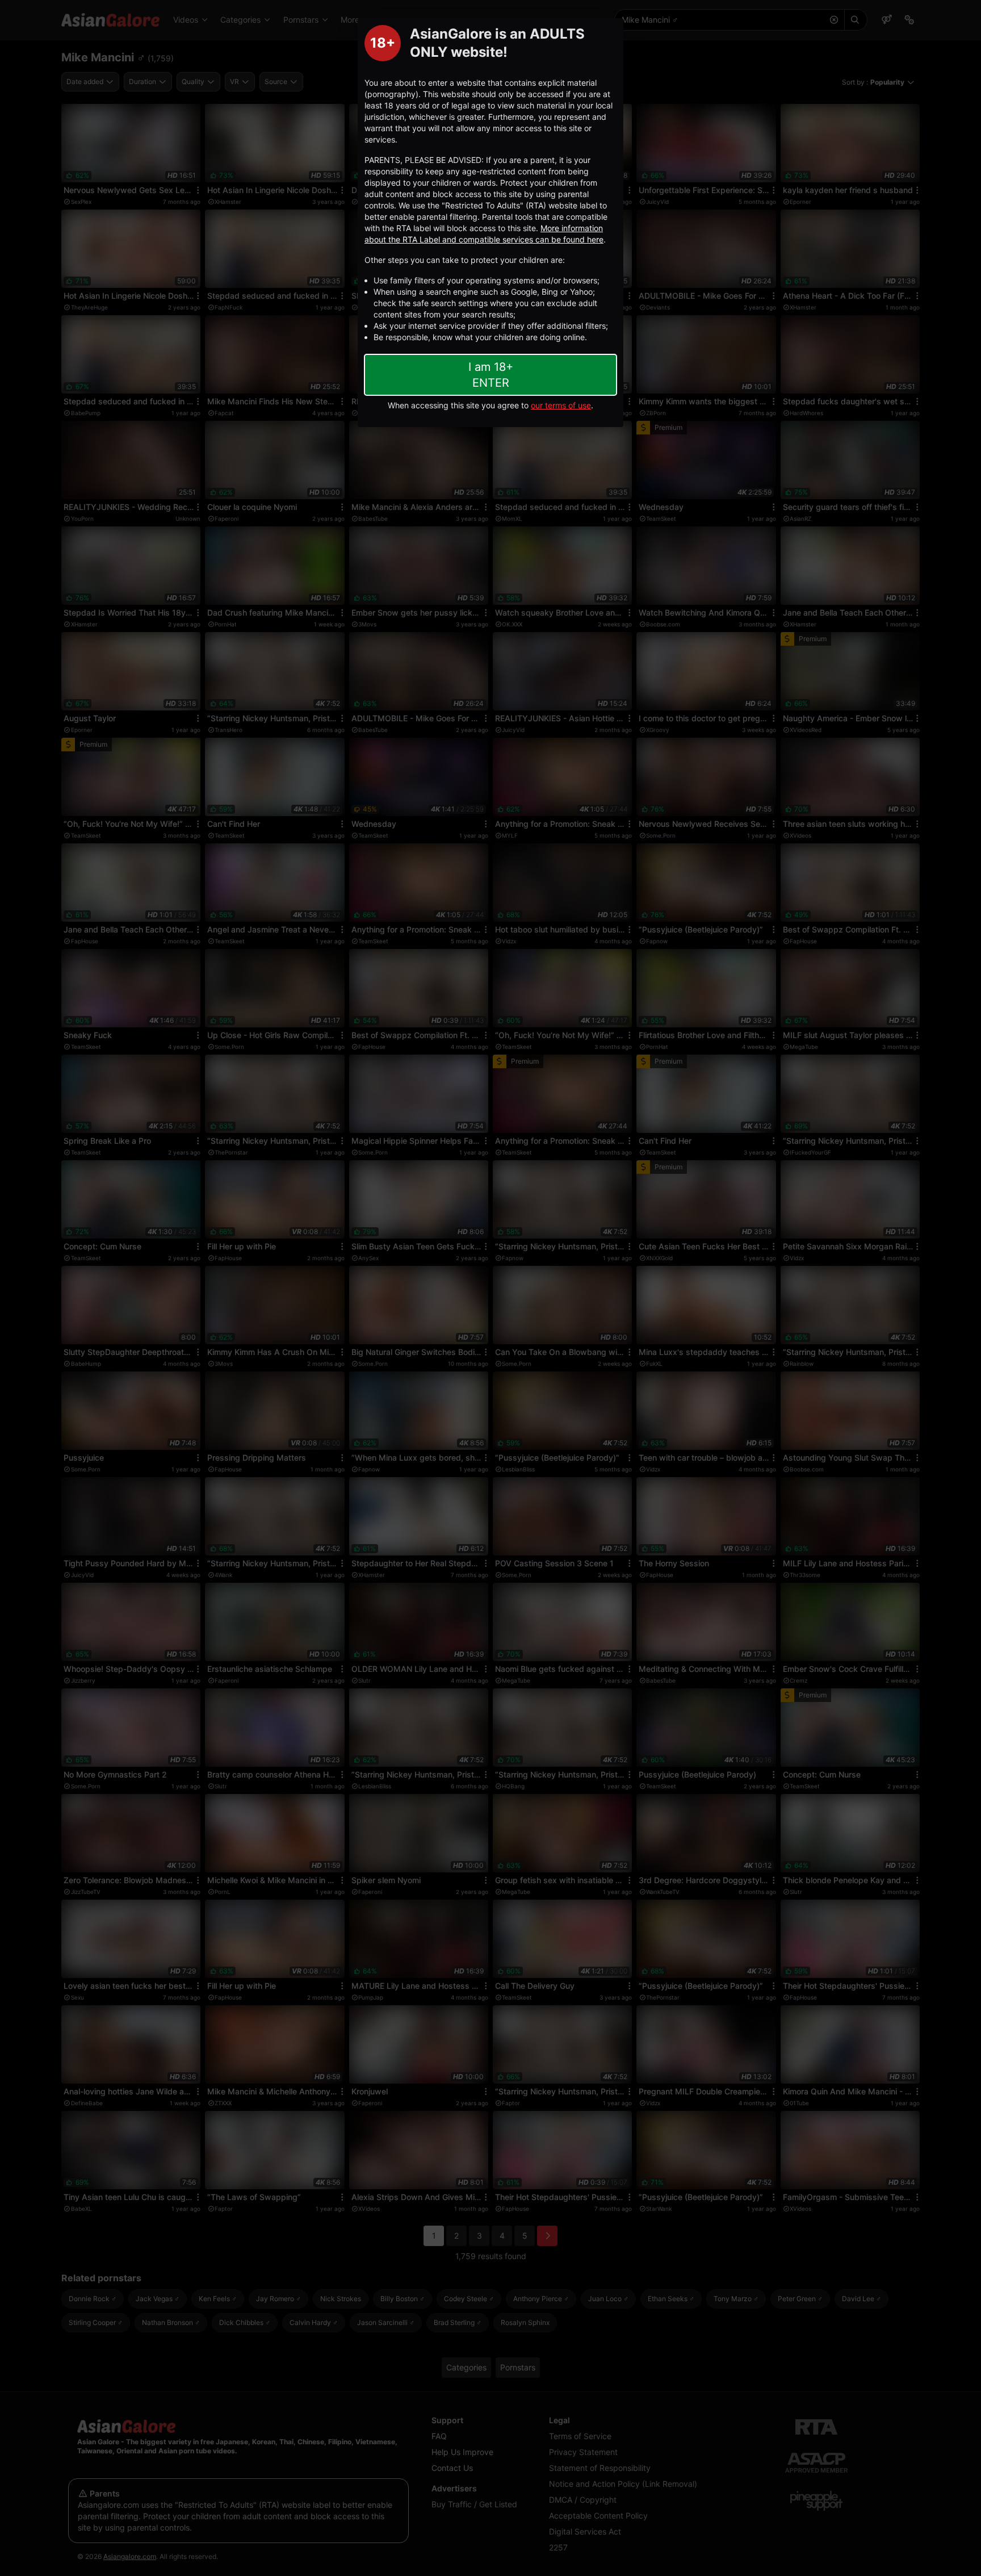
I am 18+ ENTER (491, 375)
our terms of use (561, 405)
